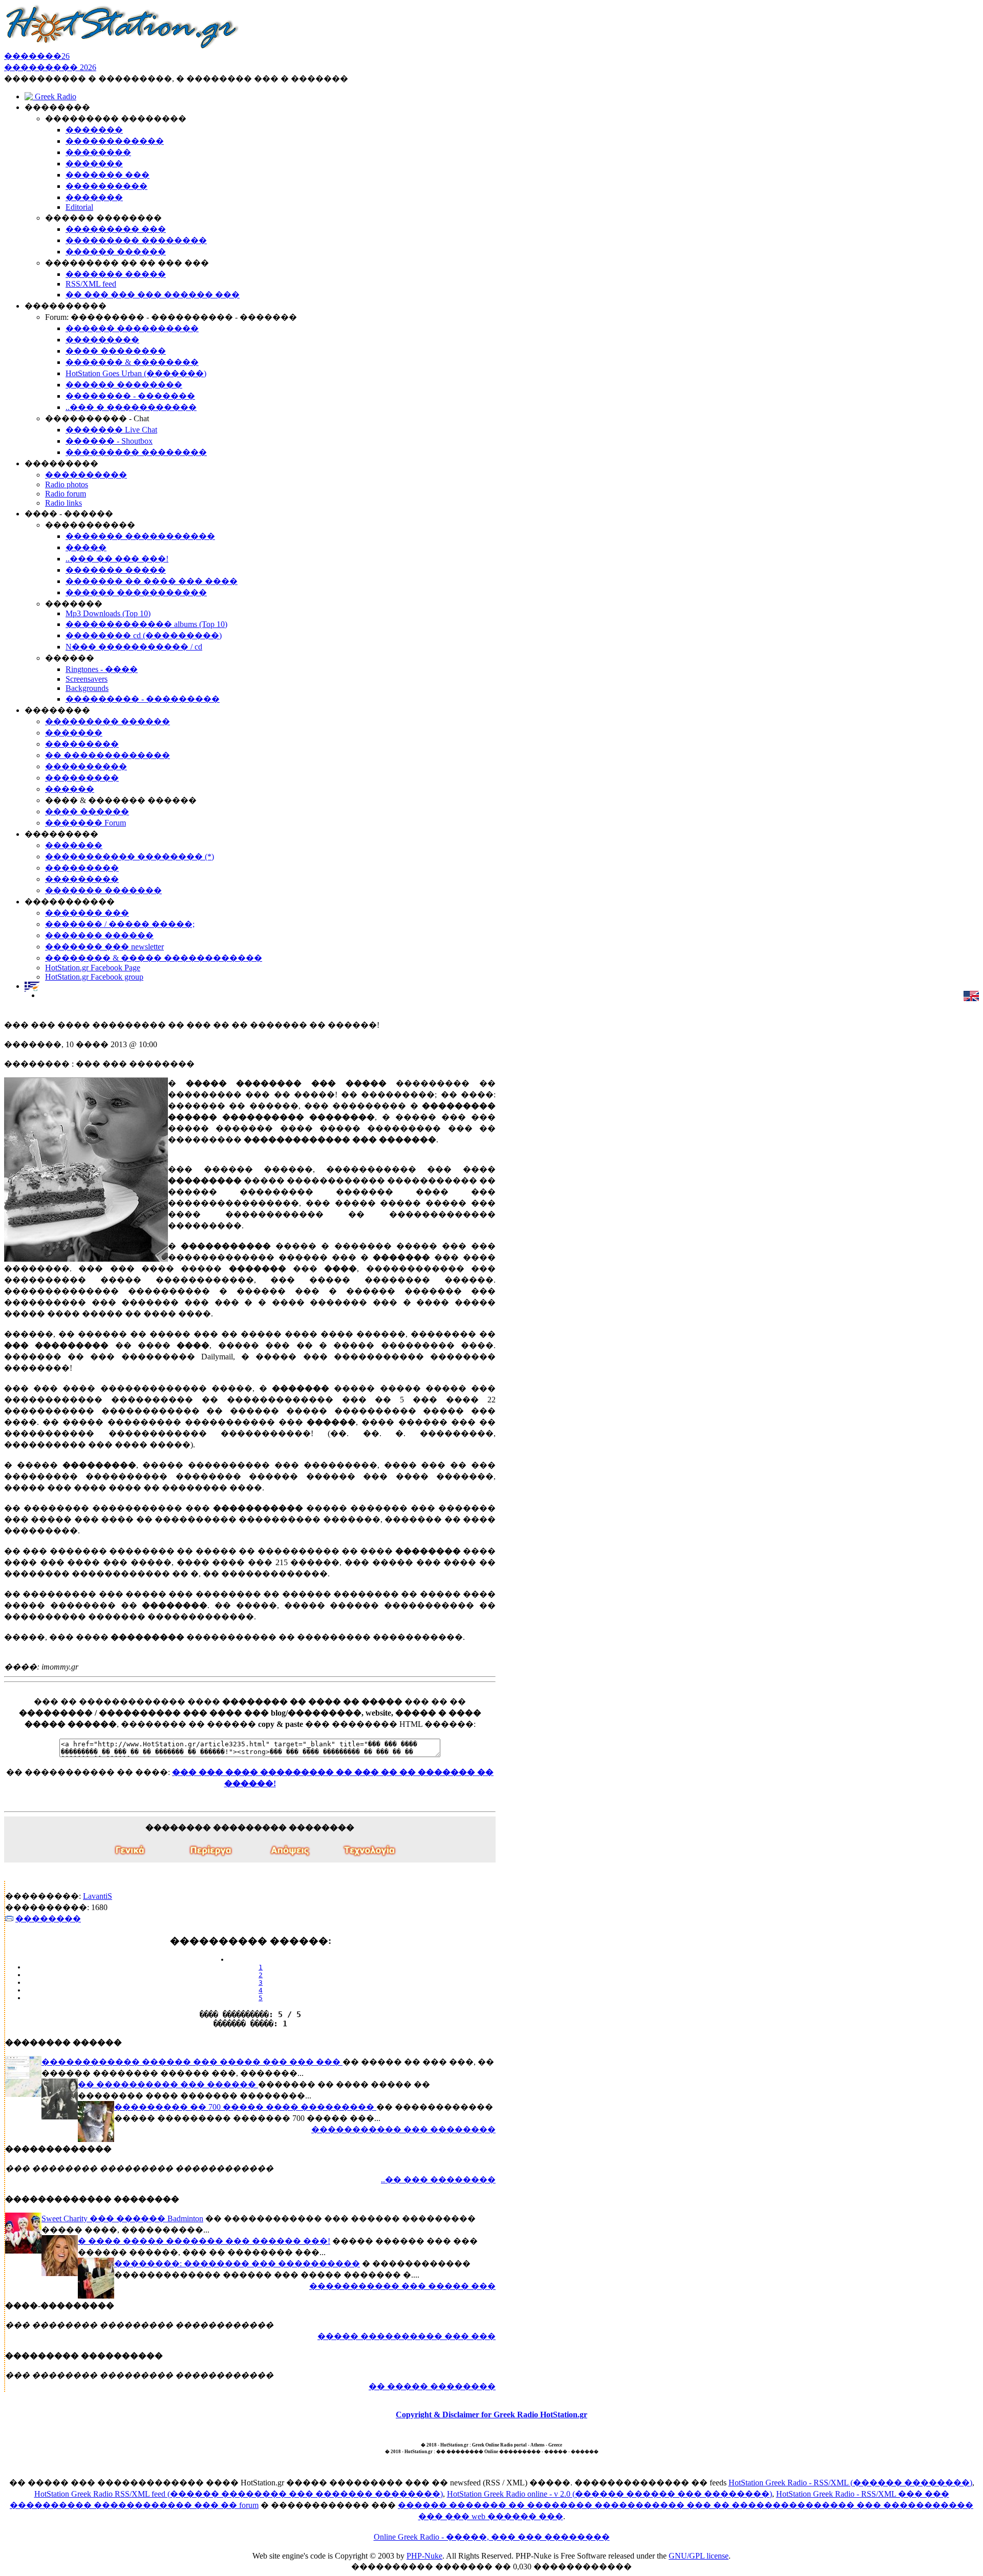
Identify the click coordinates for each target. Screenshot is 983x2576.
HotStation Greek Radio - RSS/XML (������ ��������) (850, 2483)
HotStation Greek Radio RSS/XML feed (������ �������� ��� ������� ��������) (239, 2494)
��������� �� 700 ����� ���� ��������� (245, 2107)
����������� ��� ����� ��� (402, 2286)
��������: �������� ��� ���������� (237, 2264)
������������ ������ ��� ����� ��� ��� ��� (192, 2062)
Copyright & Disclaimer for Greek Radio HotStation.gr (491, 2415)
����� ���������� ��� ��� (407, 2336)
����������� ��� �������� (403, 2129)
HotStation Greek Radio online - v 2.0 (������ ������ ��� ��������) (610, 2494)
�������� (48, 1919)
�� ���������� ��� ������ (168, 2084)
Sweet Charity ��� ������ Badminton (122, 2218)
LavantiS (98, 1896)
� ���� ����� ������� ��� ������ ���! (204, 2241)
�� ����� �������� (432, 2386)
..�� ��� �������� (438, 2180)
